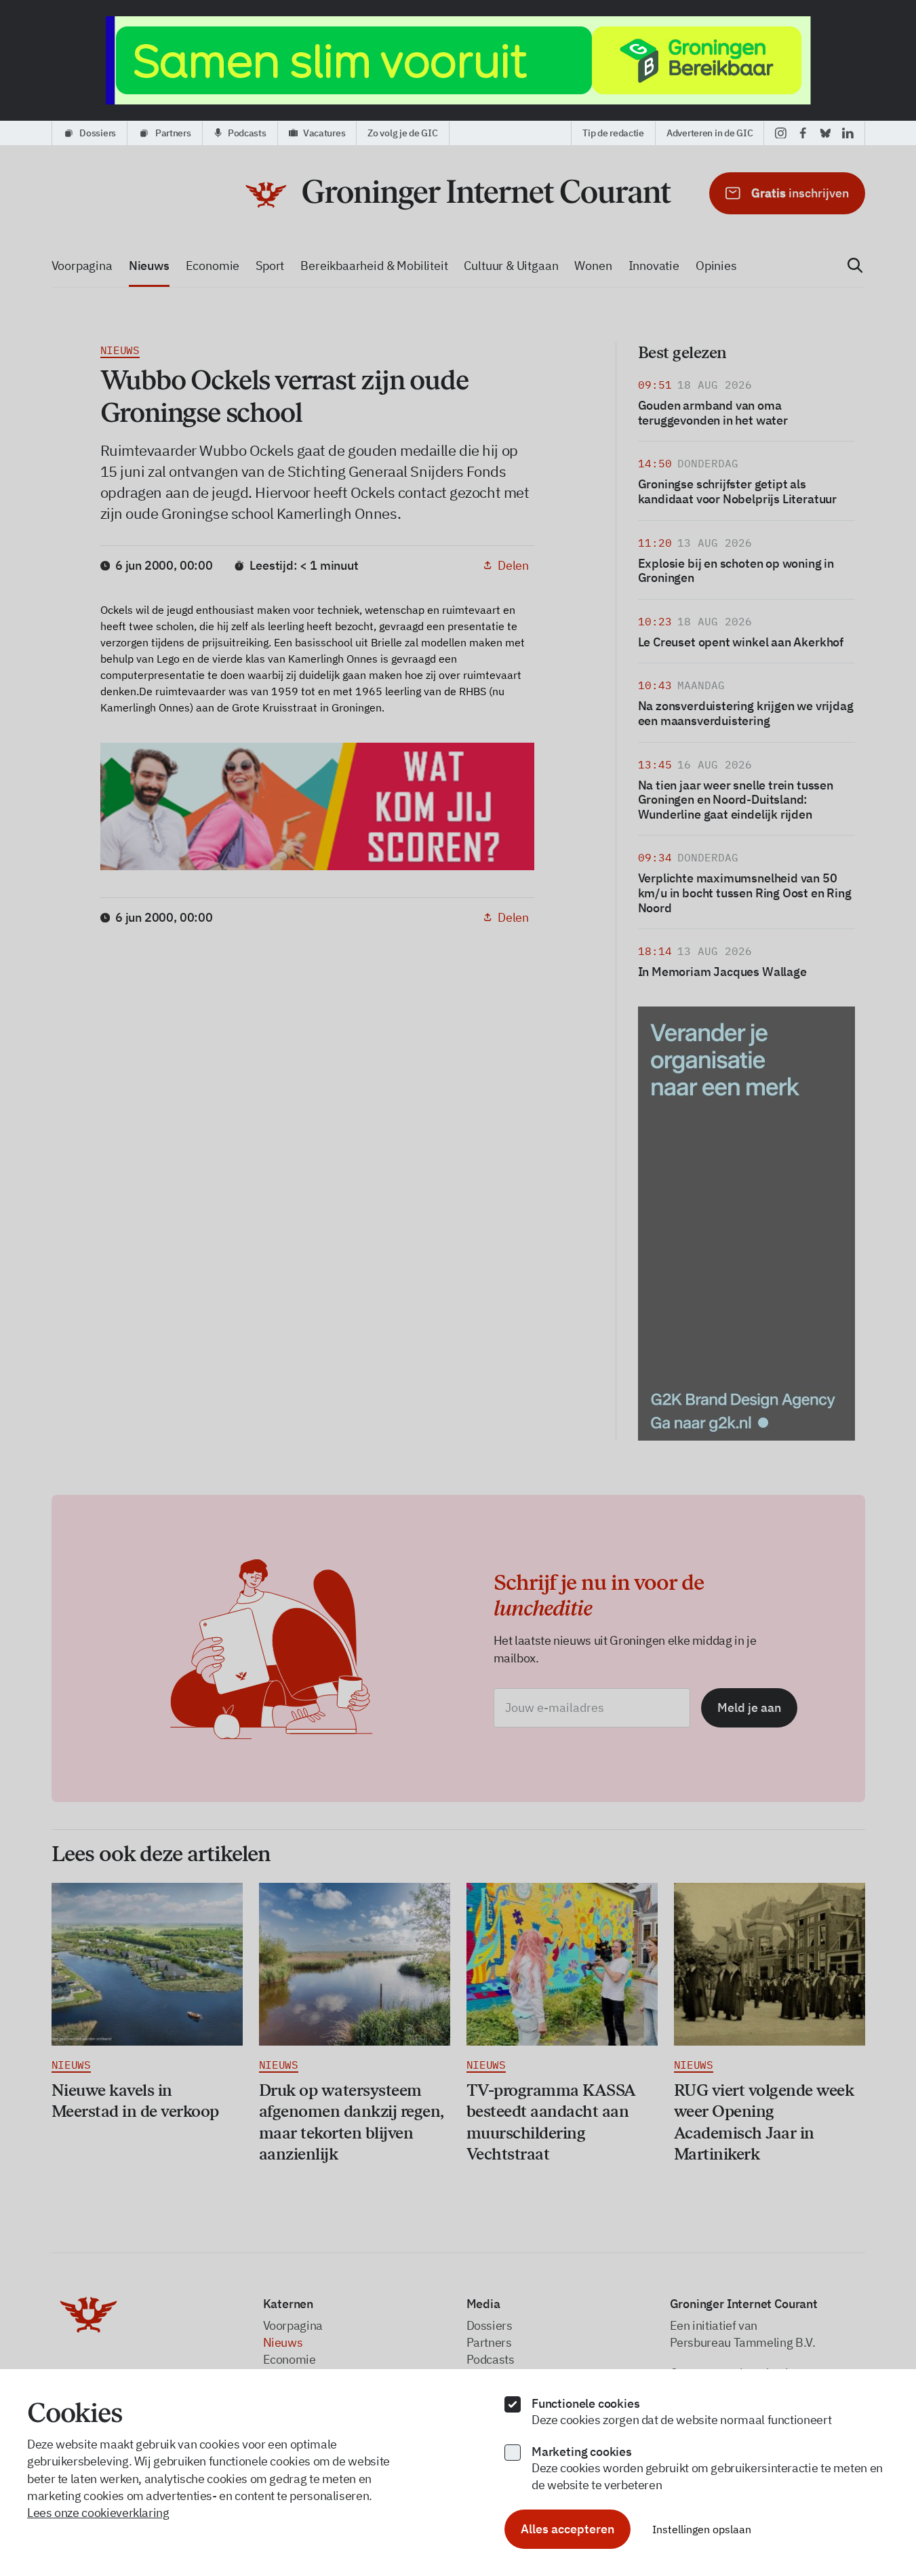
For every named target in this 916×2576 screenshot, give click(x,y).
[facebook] (803, 133)
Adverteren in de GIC (710, 133)
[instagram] (781, 133)
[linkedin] (848, 133)
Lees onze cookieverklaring (98, 2513)
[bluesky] (825, 133)
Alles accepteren (567, 2529)
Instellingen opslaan (702, 2529)
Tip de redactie (613, 133)
